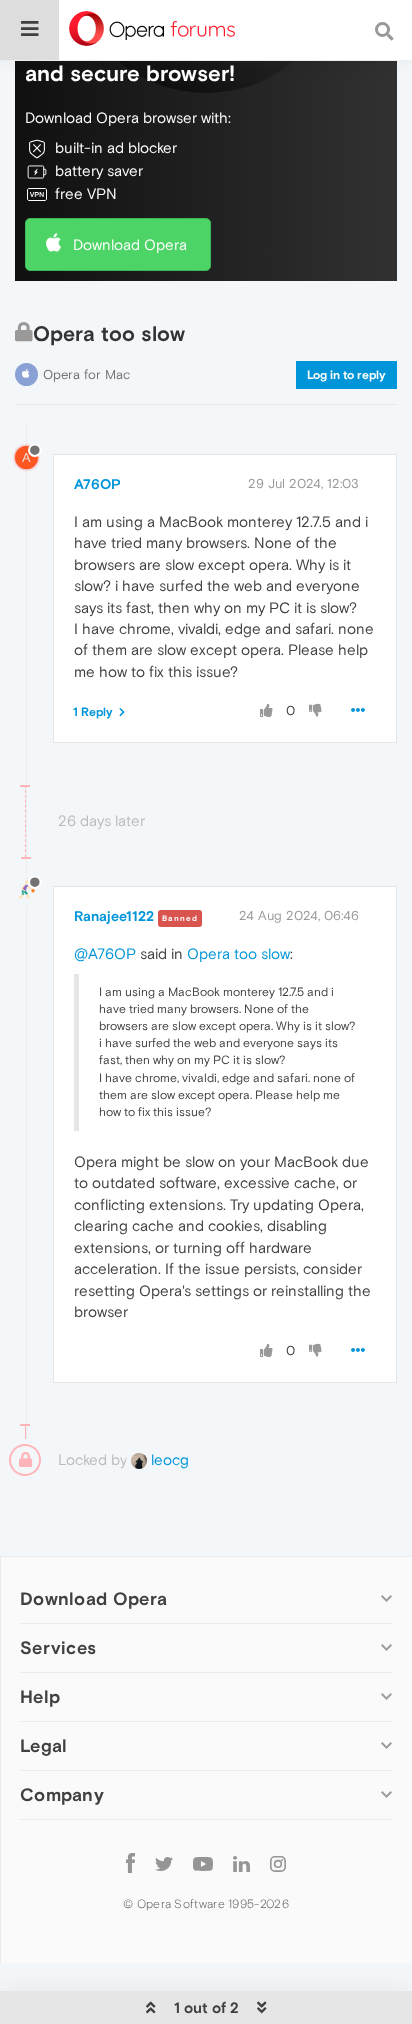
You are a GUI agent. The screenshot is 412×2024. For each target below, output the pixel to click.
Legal (44, 1745)
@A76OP (105, 953)
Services (58, 1647)
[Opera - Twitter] (164, 1862)
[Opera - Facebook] (130, 1862)
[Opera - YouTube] (203, 1862)
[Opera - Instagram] (278, 1862)
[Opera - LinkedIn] (241, 1862)
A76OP (97, 484)
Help (40, 1696)
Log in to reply (346, 375)
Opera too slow (238, 953)
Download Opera (130, 244)
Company (62, 1794)
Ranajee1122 (114, 916)
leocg (168, 1459)
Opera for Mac (86, 374)
